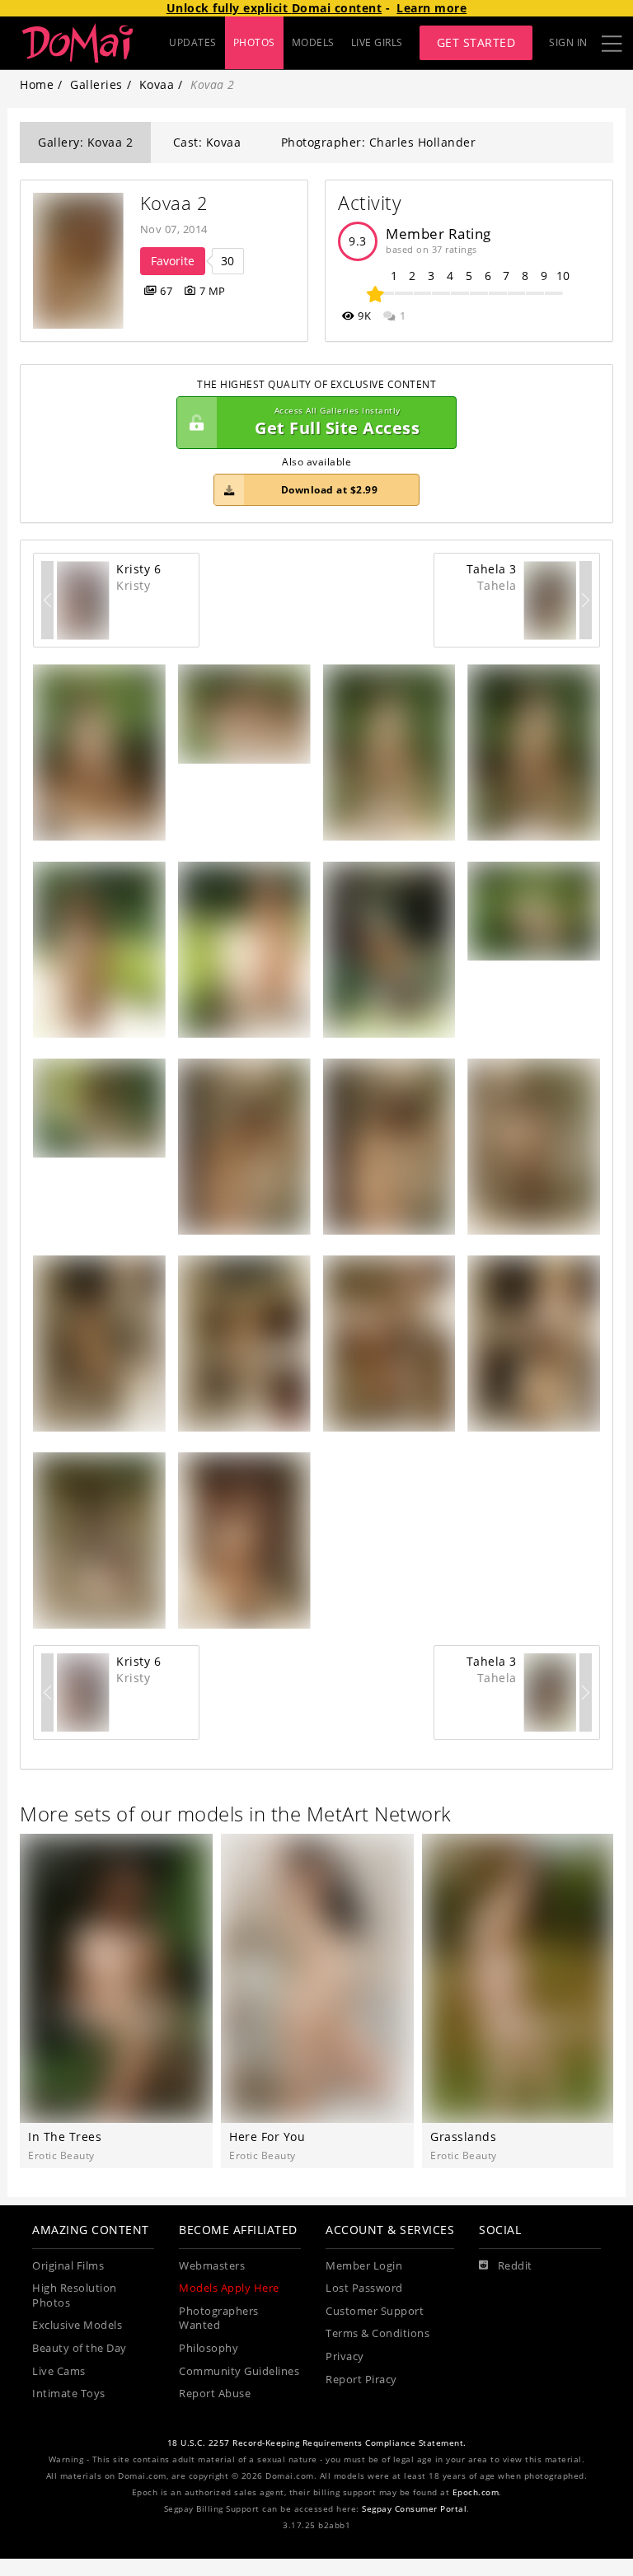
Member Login (364, 2266)
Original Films (68, 2266)
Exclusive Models (77, 2325)
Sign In (568, 42)
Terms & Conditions (377, 2333)
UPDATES (193, 42)
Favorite (173, 261)
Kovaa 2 (174, 203)
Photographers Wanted (219, 2319)
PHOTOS (254, 42)
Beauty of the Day (80, 2348)
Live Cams (59, 2371)
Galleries (96, 84)
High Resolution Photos (75, 2295)
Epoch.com (476, 2492)
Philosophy (209, 2348)
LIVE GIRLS (377, 42)
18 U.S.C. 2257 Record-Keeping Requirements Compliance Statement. (317, 2443)
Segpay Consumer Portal (414, 2509)
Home (37, 84)
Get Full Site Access (337, 422)
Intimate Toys (69, 2394)
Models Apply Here (229, 2288)
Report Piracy (361, 2380)
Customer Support (375, 2311)
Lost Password (364, 2288)
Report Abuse (215, 2394)
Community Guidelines (239, 2371)
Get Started (476, 42)
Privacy (345, 2356)
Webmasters (212, 2266)
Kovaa (157, 84)
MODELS (313, 42)
